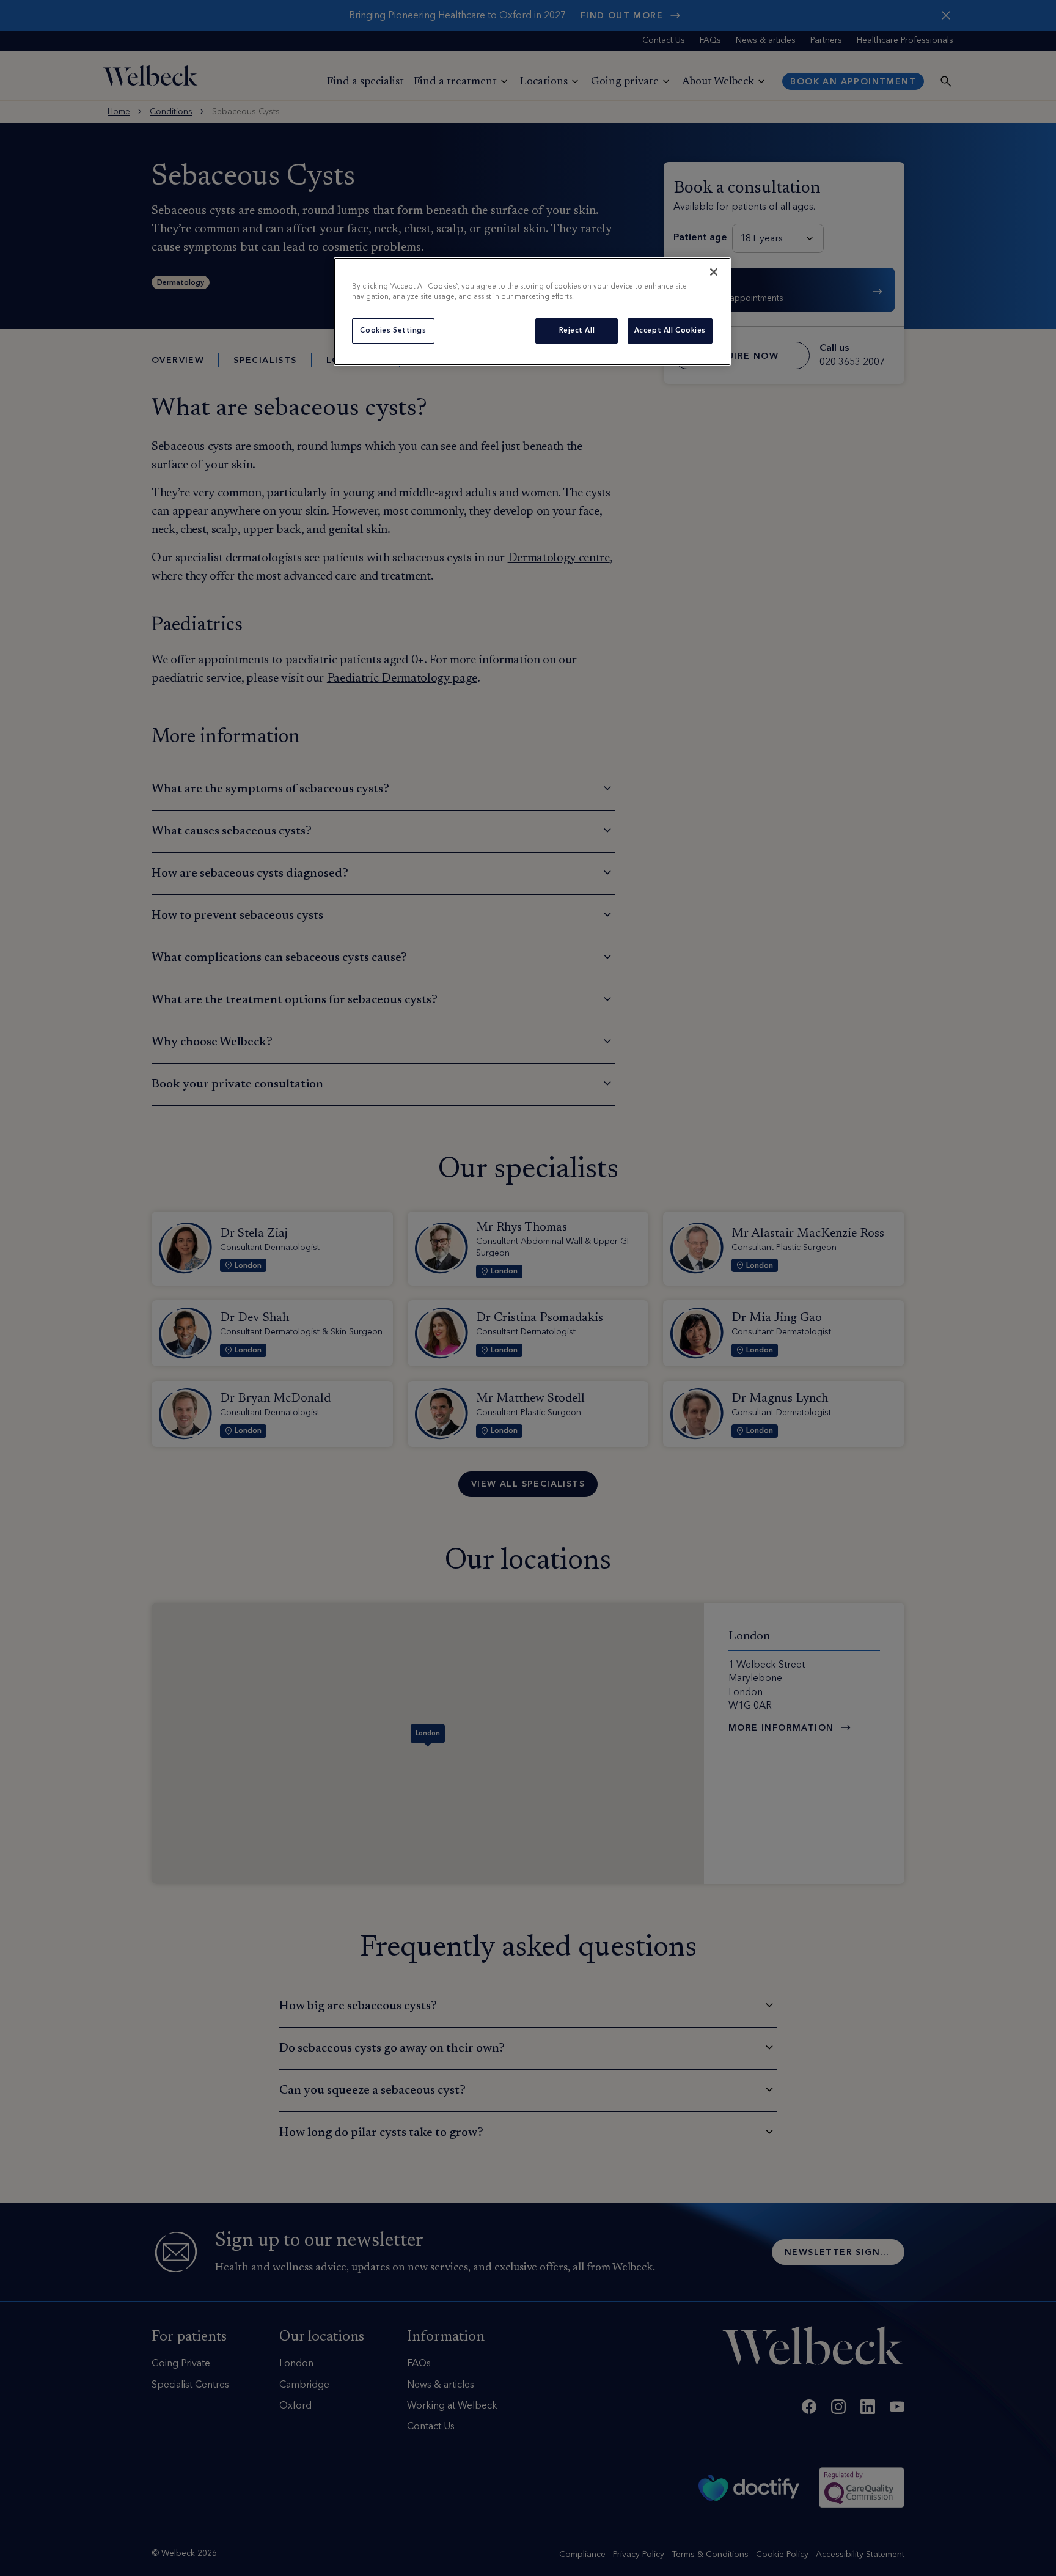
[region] (532, 311)
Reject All (577, 331)
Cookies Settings (393, 331)
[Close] (714, 272)
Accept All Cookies (670, 331)
